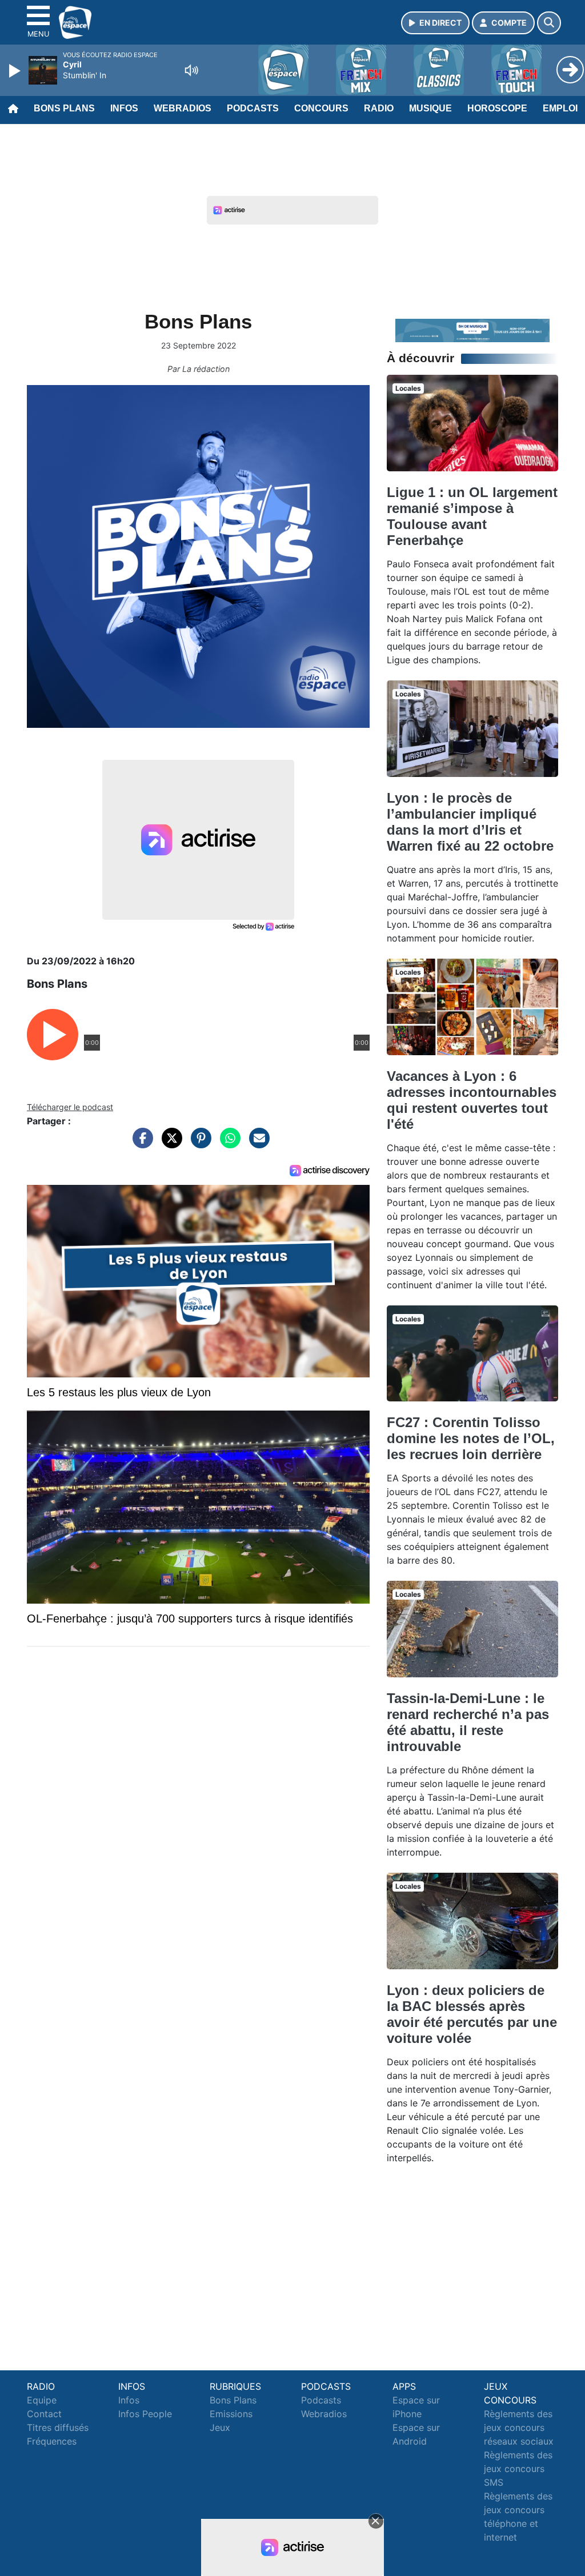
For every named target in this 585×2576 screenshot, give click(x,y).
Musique (430, 108)
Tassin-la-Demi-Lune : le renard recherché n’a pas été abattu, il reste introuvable (468, 1722)
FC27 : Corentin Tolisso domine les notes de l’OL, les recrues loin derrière (471, 1438)
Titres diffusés (58, 2427)
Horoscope (497, 108)
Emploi (560, 108)
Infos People (145, 2414)
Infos (124, 108)
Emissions (231, 2414)
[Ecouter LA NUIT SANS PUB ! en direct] (472, 330)
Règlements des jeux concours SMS (518, 2469)
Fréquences (52, 2441)
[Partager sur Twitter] (169, 1144)
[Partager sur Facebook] (140, 1144)
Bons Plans (64, 108)
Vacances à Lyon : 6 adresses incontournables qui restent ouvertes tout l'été (472, 1100)
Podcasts (253, 108)
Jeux (220, 2427)
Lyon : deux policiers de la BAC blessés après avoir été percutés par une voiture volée (472, 2014)
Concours (321, 108)
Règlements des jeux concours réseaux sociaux (519, 2427)
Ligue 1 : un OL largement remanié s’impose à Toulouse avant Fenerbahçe (472, 516)
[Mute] (191, 70)
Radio (379, 108)
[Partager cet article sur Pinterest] (198, 1144)
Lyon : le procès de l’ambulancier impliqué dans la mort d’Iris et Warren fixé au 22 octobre (470, 822)
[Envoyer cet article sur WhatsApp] (227, 1144)
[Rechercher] (549, 23)
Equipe (42, 2400)
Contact (44, 2414)
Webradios (183, 108)
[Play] (16, 71)
